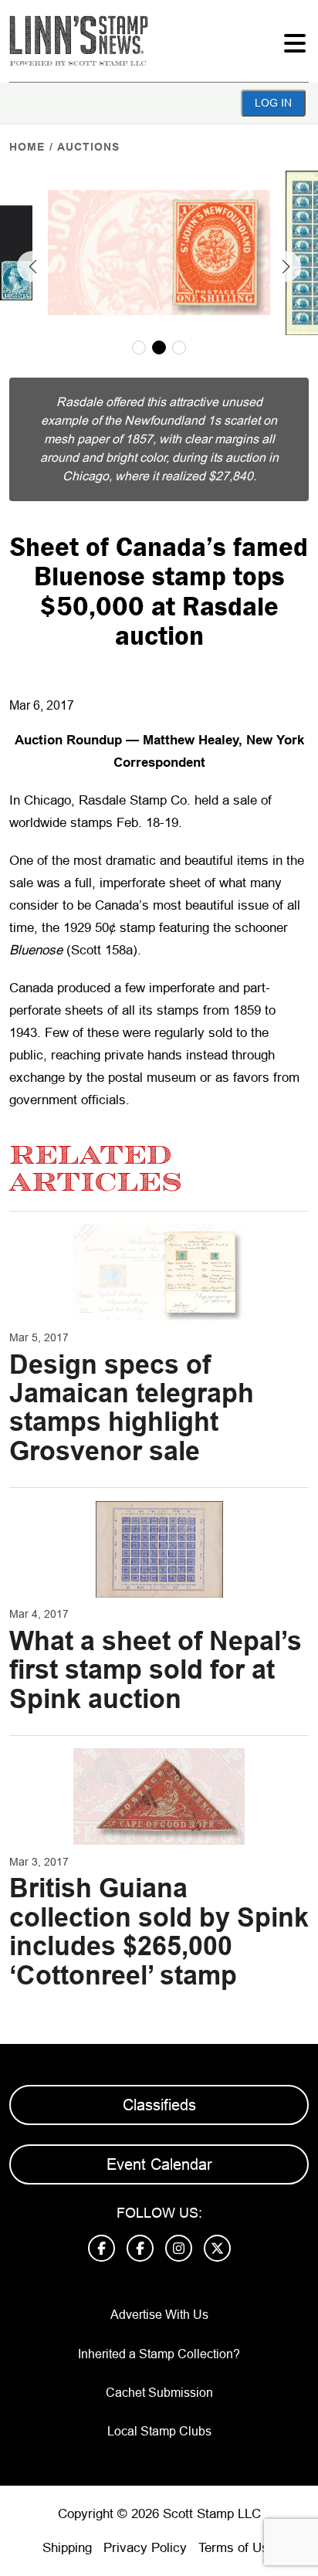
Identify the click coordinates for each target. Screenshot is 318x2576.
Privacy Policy (145, 2548)
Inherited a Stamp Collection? (159, 2354)
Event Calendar (159, 2164)
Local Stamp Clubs (159, 2431)
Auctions (88, 147)
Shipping (67, 2548)
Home (27, 147)
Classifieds (159, 2105)
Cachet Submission (159, 2393)
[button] (32, 266)
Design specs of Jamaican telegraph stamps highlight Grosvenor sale (132, 1408)
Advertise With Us (159, 2315)
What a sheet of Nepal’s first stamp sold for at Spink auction (156, 1670)
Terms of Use (237, 2548)
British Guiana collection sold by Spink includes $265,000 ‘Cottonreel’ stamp (159, 1931)
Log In (273, 103)
